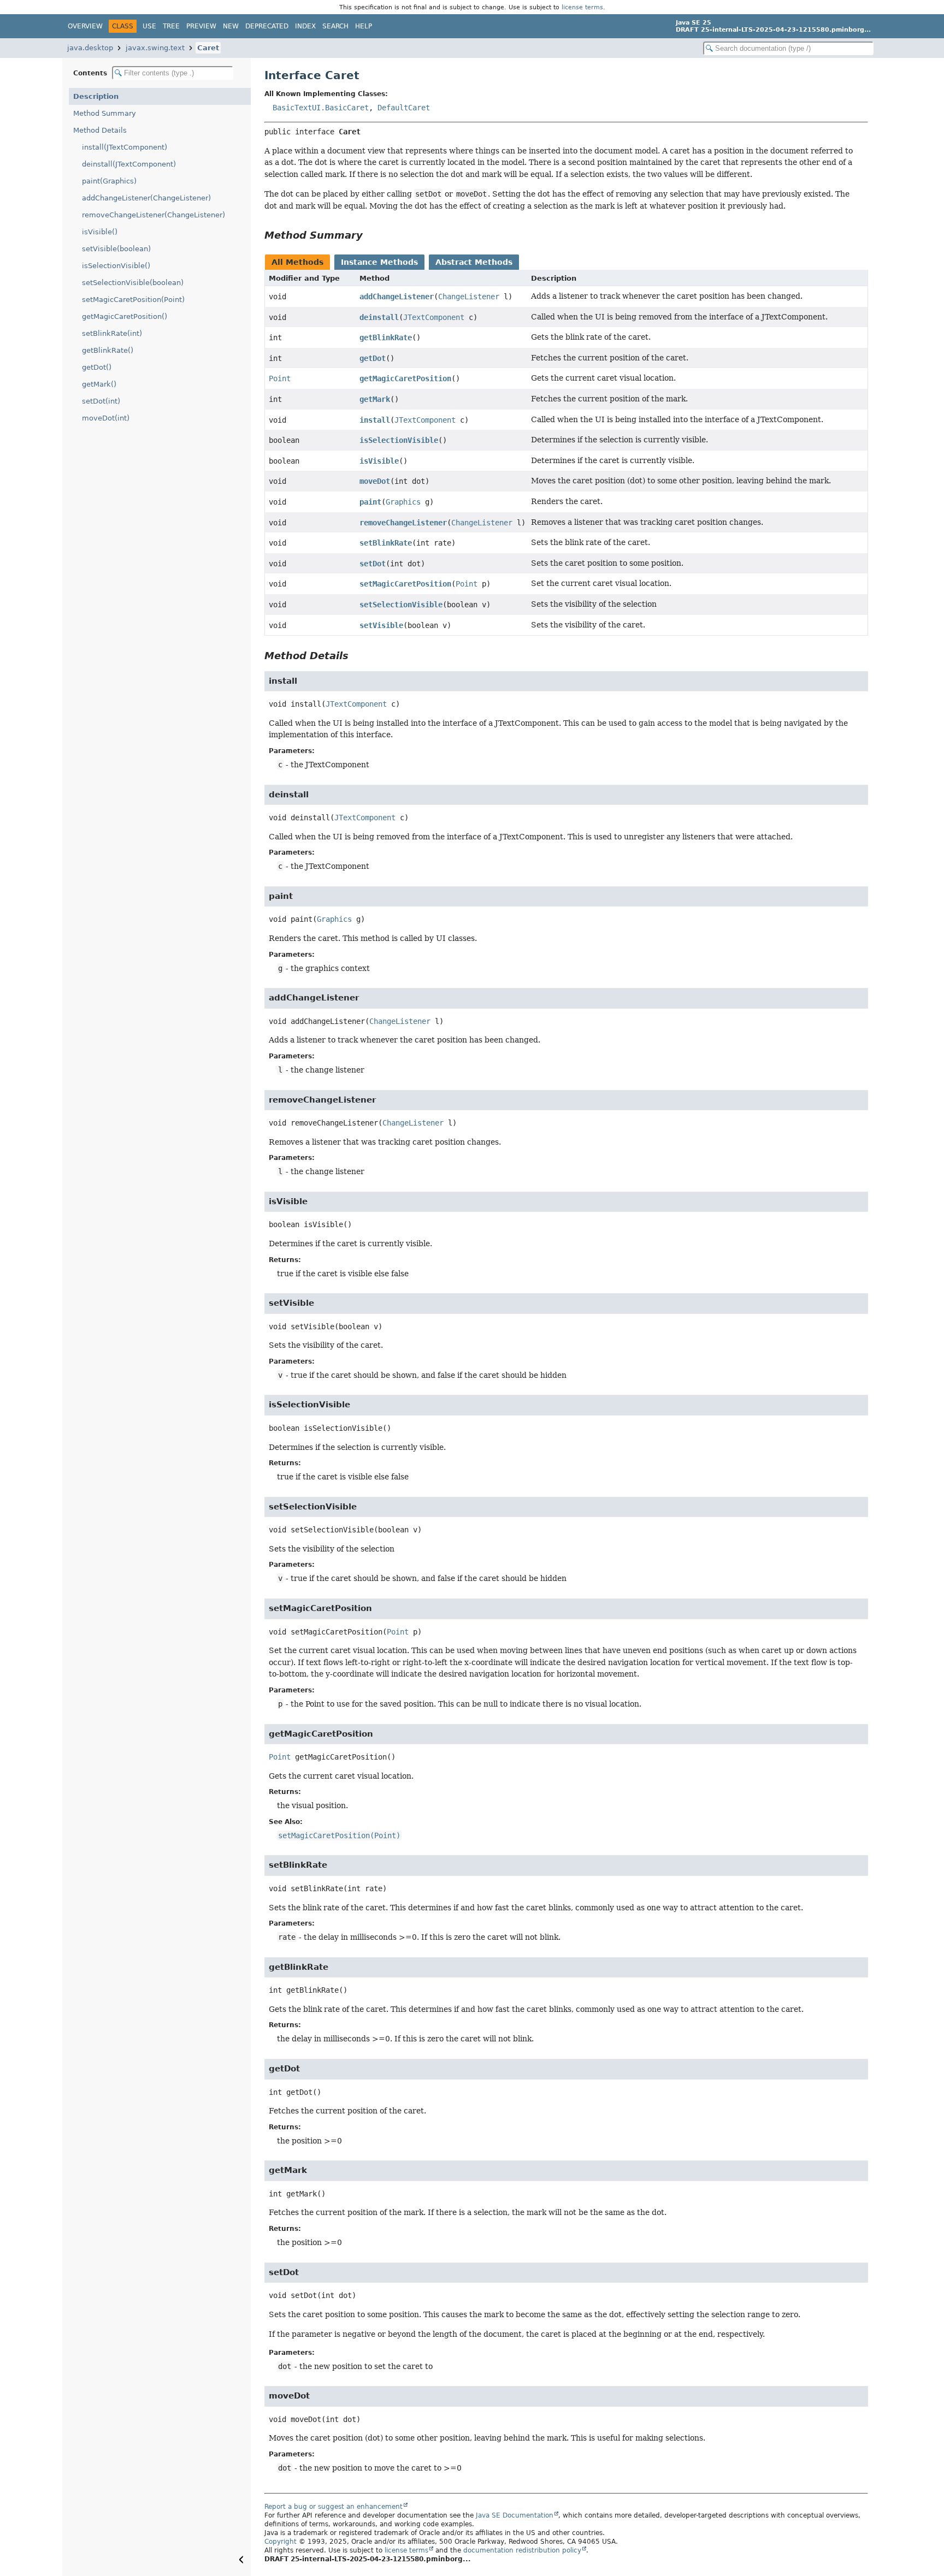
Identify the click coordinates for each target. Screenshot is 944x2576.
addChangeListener (397, 297)
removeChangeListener (403, 523)
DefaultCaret (404, 108)
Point (280, 378)
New (231, 26)
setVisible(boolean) (116, 249)
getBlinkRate (386, 337)
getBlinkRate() (108, 350)
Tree (171, 26)
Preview (201, 26)
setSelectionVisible (401, 605)
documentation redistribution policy (522, 2550)
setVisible (381, 625)
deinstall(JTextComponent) (129, 164)
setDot (373, 564)
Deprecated (267, 26)
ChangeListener (469, 297)
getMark (375, 399)
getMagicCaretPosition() (125, 316)
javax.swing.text (155, 48)
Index (305, 26)
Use (149, 26)
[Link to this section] (370, 235)
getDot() (97, 367)
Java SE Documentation (515, 2515)
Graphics (403, 502)
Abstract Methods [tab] (474, 262)
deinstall (379, 317)
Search (335, 26)
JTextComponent (434, 317)
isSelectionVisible (399, 440)
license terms (582, 7)
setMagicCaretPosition (405, 584)
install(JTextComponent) (125, 147)
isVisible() (100, 232)
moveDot (375, 481)
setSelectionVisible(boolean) (133, 283)
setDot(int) (101, 401)
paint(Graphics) (109, 181)
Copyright (281, 2542)
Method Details (100, 130)
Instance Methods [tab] (379, 262)
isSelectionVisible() (116, 266)
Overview (85, 26)
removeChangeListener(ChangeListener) (154, 215)
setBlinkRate (386, 543)
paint (370, 502)
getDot (373, 358)
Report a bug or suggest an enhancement (334, 2507)
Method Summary (105, 113)
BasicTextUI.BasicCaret (321, 108)
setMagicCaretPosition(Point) (133, 300)
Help (364, 26)
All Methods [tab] (297, 262)
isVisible (379, 461)
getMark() (99, 384)
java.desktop (90, 48)
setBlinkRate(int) (112, 333)
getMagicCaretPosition (405, 378)
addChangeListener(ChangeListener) (146, 198)
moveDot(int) (106, 418)
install (375, 420)
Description (96, 96)
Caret (208, 48)
